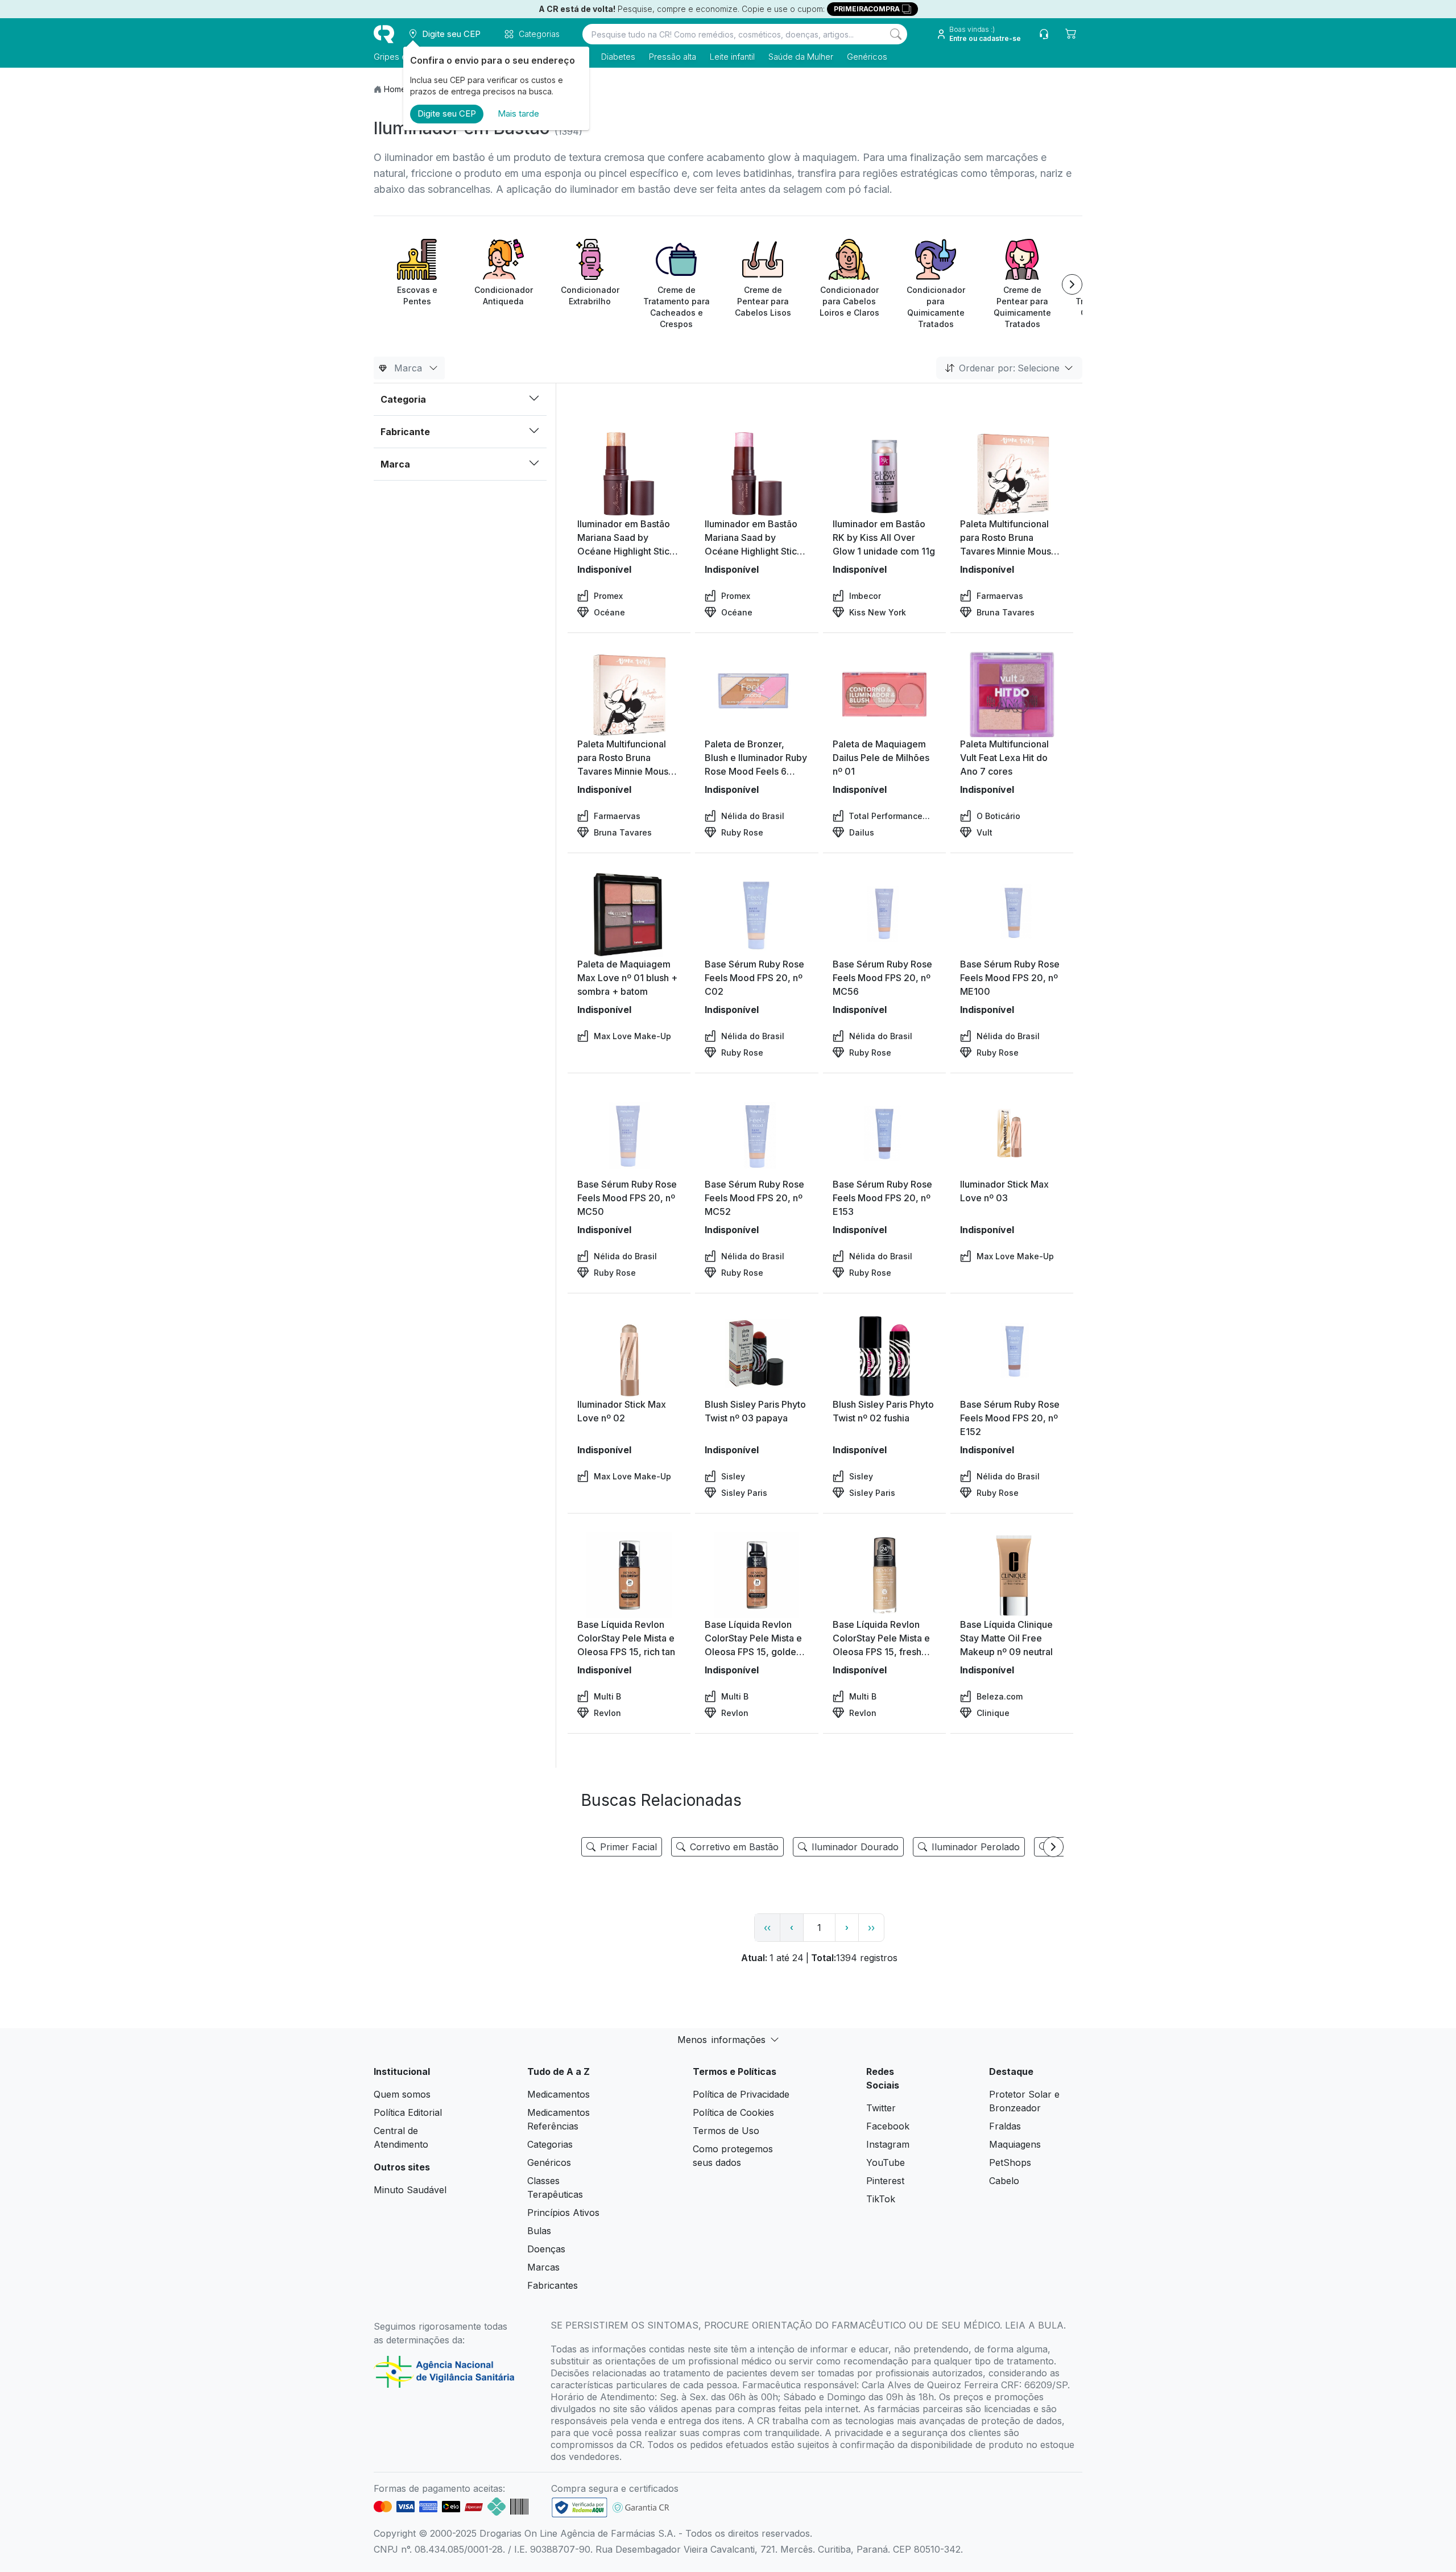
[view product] (629, 474)
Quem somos (402, 2094)
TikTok (881, 2199)
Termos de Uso (726, 2131)
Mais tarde (518, 113)
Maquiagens (1015, 2144)
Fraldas (1005, 2126)
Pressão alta (673, 57)
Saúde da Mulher (801, 57)
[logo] (384, 34)
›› (871, 1928)
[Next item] (1072, 284)
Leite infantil (732, 57)
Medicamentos (559, 2094)
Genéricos (867, 57)
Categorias (550, 2144)
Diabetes (618, 57)
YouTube (886, 2162)
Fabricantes (553, 2285)
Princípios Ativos (563, 2213)
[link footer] (580, 2507)
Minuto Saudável (410, 2190)
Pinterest (885, 2181)
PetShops (1010, 2162)
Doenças (546, 2249)
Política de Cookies (733, 2112)
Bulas (539, 2231)
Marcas (543, 2267)
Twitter (881, 2108)
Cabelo (1004, 2181)
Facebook (888, 2126)
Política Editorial (408, 2112)
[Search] (896, 34)
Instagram (888, 2144)
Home (395, 89)
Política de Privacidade (741, 2094)
